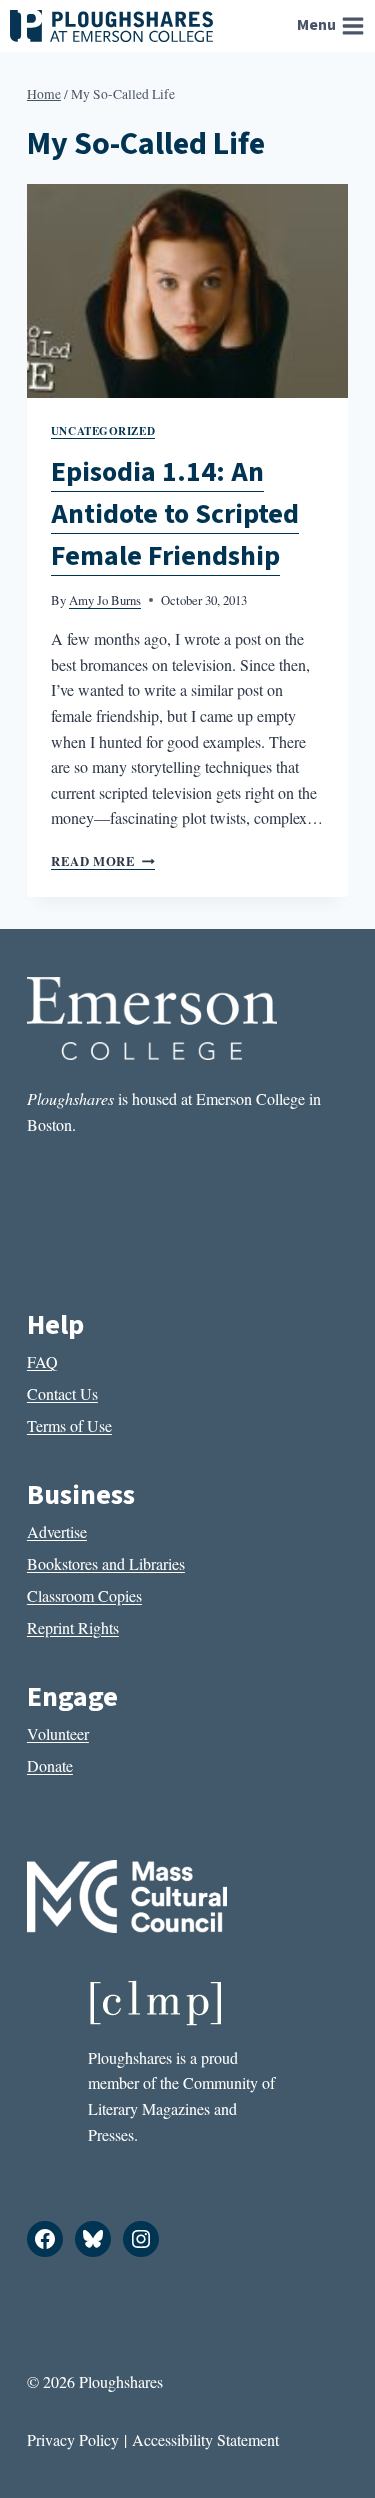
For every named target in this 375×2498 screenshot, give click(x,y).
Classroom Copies (84, 1595)
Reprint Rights (73, 1627)
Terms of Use (69, 1425)
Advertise (57, 1531)
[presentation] (187, 291)
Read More (103, 861)
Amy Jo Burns (105, 600)
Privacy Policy (73, 2439)
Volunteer (58, 1733)
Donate (50, 1765)
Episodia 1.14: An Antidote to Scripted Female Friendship (175, 514)
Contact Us (62, 1393)
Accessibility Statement (205, 2439)
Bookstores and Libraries (106, 1563)
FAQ (42, 1361)
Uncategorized (103, 430)
